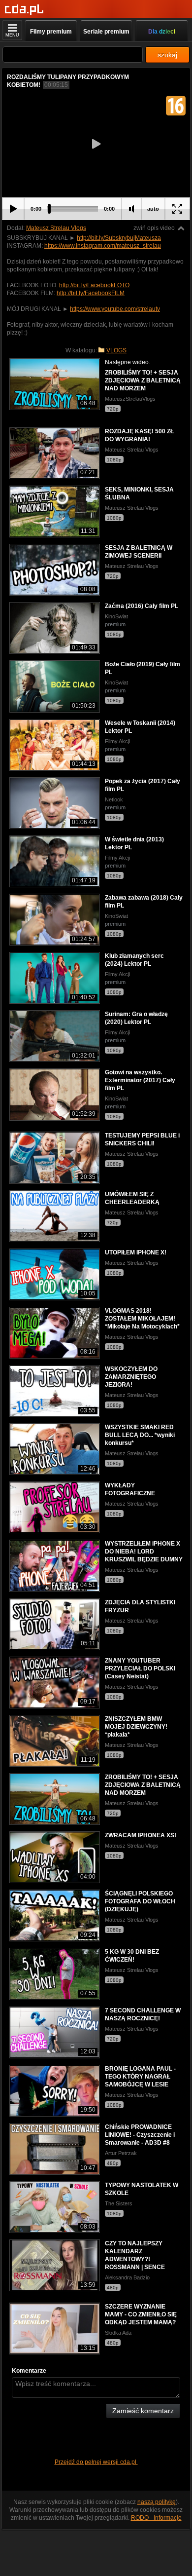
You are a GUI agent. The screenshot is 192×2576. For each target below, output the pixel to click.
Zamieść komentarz (143, 2411)
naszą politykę (157, 2502)
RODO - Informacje (156, 2518)
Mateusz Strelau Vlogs (56, 228)
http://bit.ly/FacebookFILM (91, 293)
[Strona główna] (24, 10)
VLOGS (116, 350)
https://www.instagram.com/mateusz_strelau (103, 246)
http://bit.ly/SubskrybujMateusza (119, 238)
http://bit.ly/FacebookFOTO (94, 285)
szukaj (167, 55)
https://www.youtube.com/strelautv (115, 309)
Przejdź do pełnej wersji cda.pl (96, 2462)
